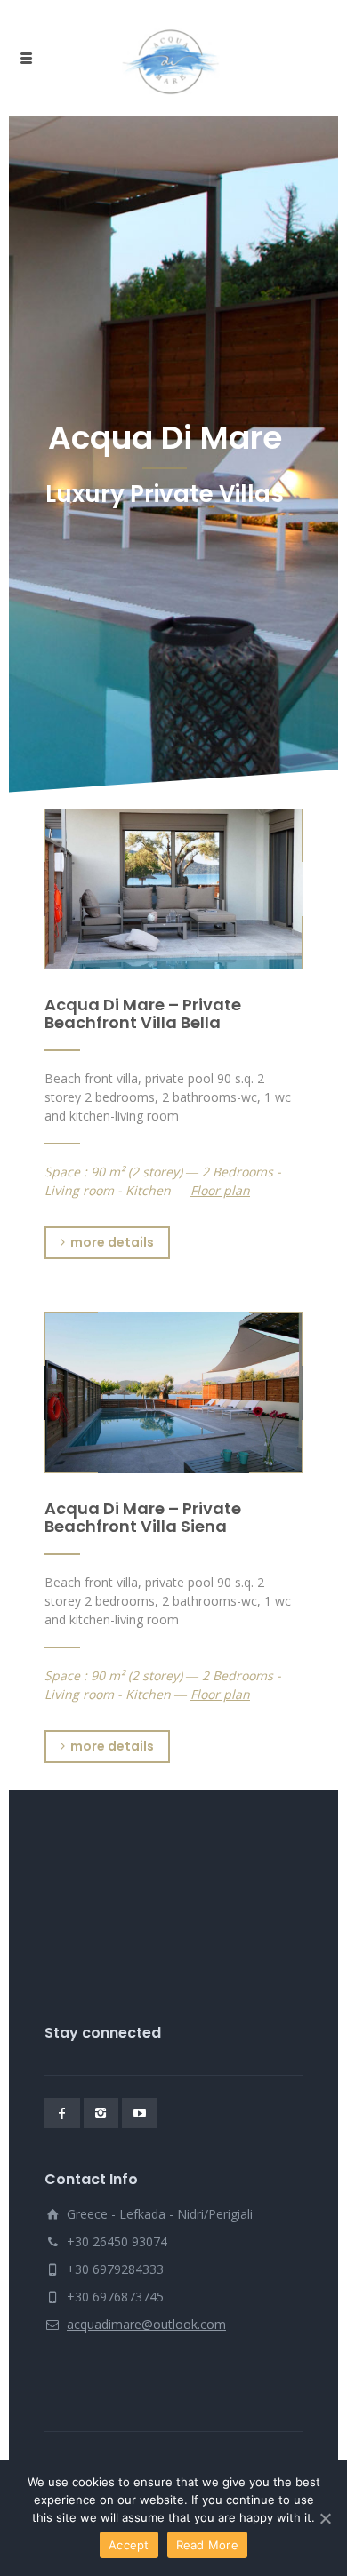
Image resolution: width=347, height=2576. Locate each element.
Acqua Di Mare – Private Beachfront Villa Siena (143, 1517)
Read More (207, 2545)
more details (112, 1242)
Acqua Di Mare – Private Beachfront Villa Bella (143, 1013)
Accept (129, 2545)
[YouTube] (140, 2113)
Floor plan (220, 1190)
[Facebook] (62, 2113)
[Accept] (325, 2518)
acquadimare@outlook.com (146, 2324)
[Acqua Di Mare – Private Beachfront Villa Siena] (173, 1393)
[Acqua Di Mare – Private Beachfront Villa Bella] (173, 889)
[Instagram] (101, 2113)
